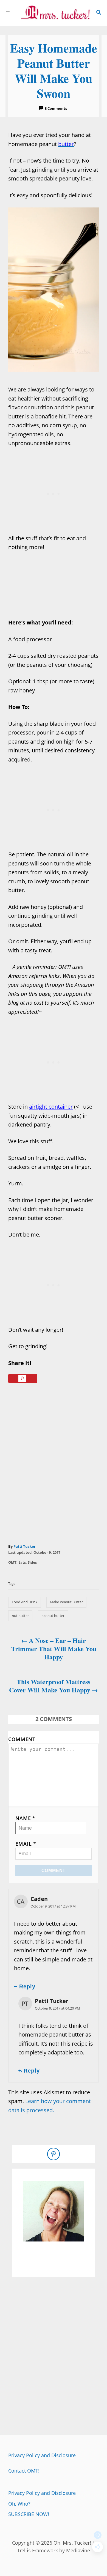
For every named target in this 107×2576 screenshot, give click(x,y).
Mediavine (78, 2550)
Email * (26, 1844)
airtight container (51, 1107)
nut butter (20, 1616)
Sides (32, 1562)
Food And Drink (25, 1602)
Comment (22, 1739)
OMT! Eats (17, 1562)
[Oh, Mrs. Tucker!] (54, 13)
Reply (27, 1986)
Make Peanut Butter (66, 1602)
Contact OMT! (24, 2471)
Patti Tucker (25, 1546)
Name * (25, 1818)
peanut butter (53, 1616)
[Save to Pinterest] (23, 1379)
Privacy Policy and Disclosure (42, 2455)
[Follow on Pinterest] (54, 2154)
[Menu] (8, 13)
